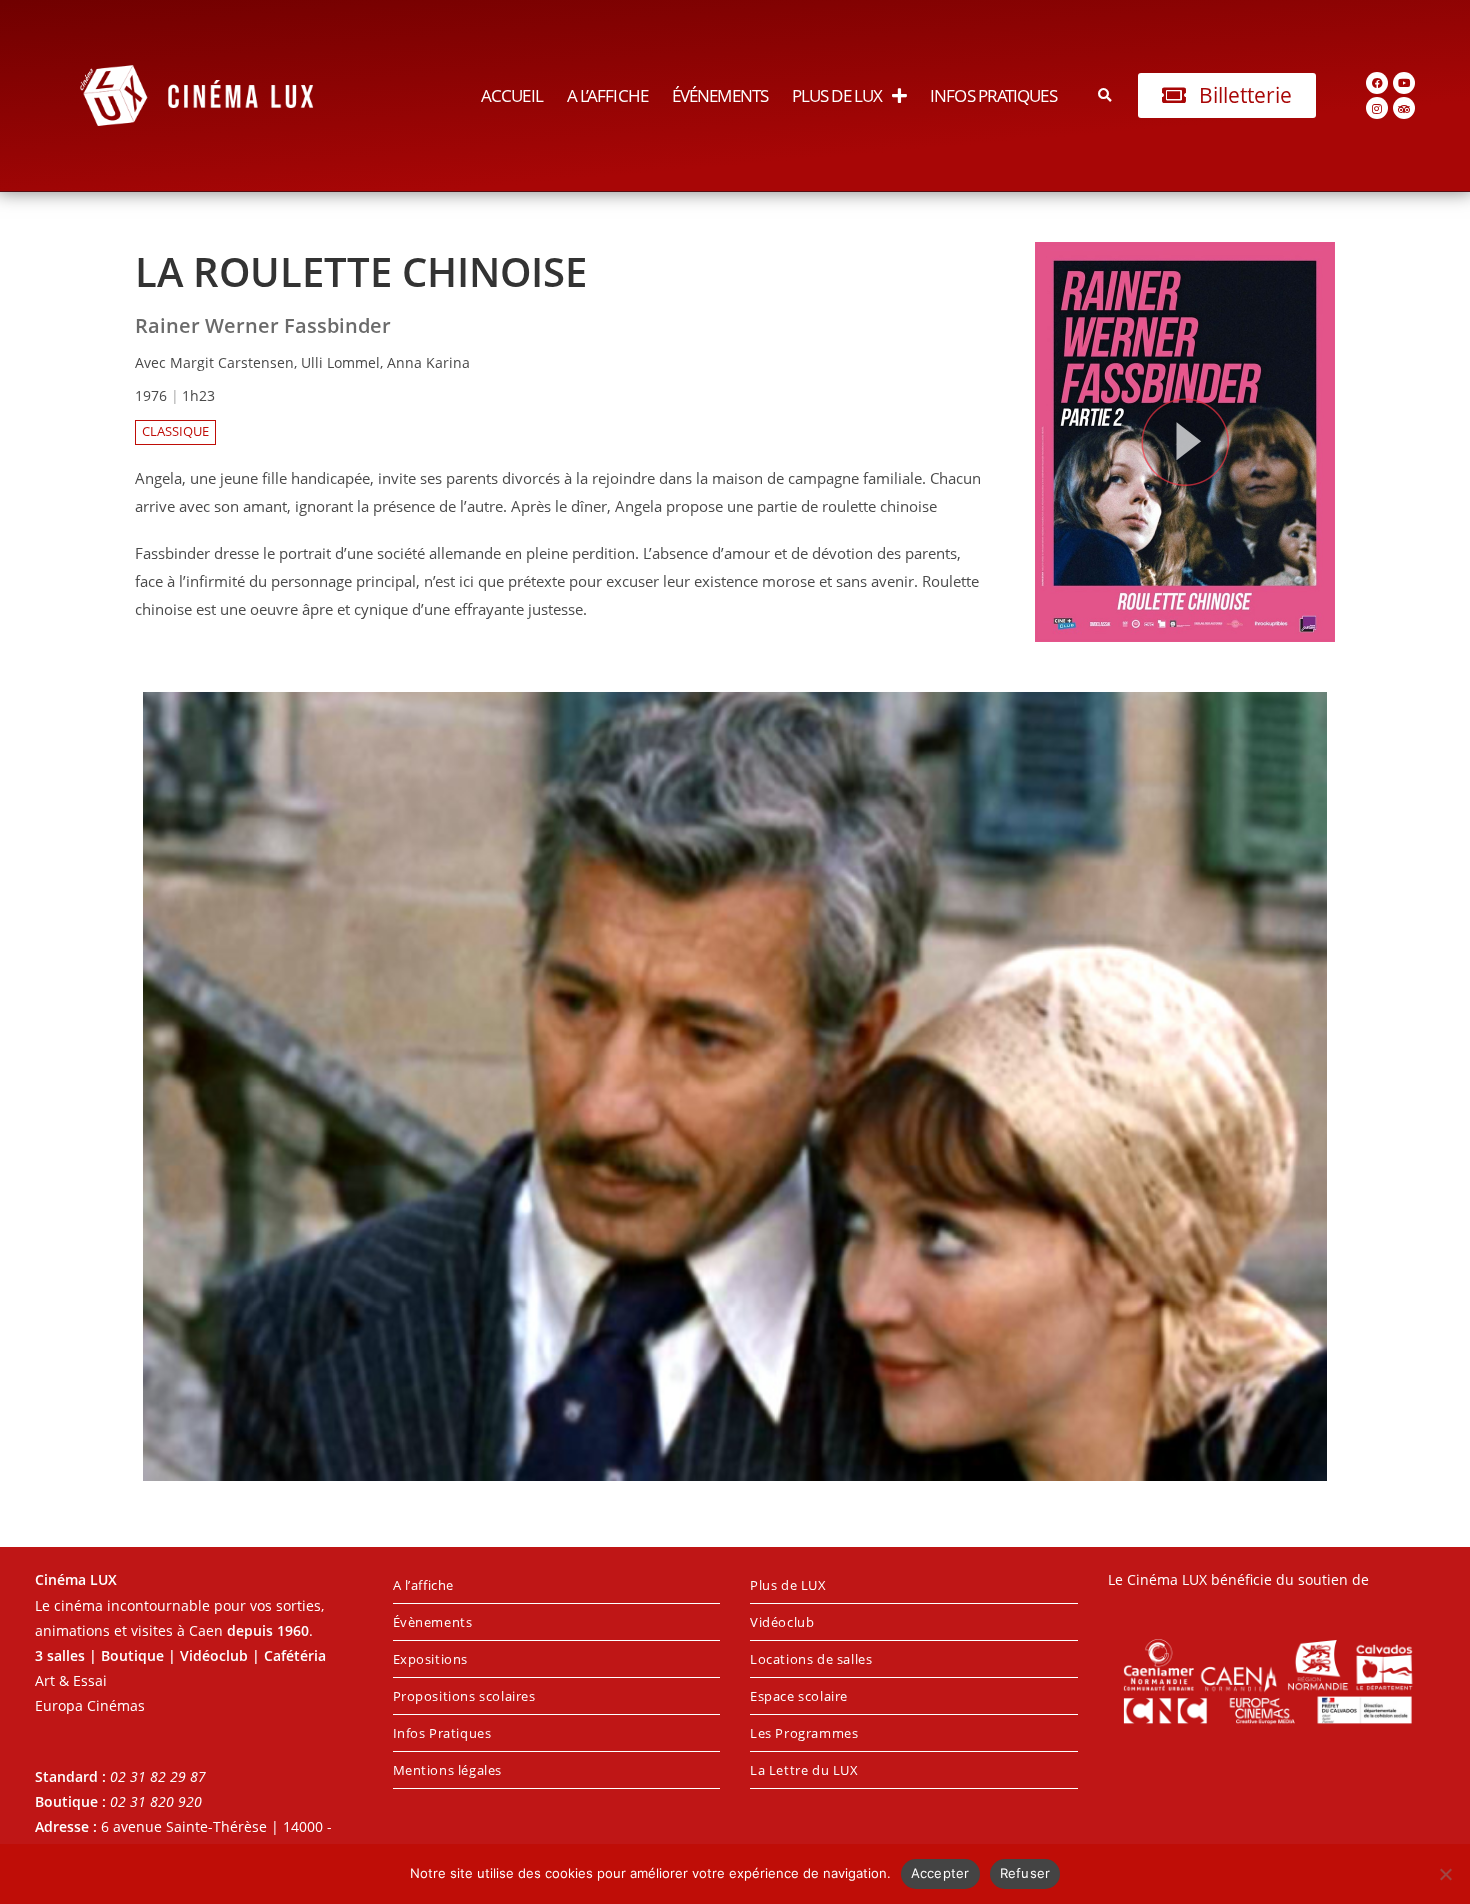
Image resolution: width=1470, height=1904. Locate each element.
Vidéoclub (782, 1622)
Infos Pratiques (993, 95)
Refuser (1025, 1873)
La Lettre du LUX (804, 1770)
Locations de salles (811, 1659)
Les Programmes (804, 1733)
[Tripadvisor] (1404, 108)
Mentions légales (448, 1770)
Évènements (433, 1622)
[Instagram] (1377, 108)
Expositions (431, 1659)
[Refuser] (1445, 1874)
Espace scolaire (799, 1696)
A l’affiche (607, 95)
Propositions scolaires (464, 1696)
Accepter (940, 1873)
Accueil (512, 95)
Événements (720, 95)
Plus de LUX (837, 95)
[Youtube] (1404, 83)
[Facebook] (1377, 83)
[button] (1105, 95)
